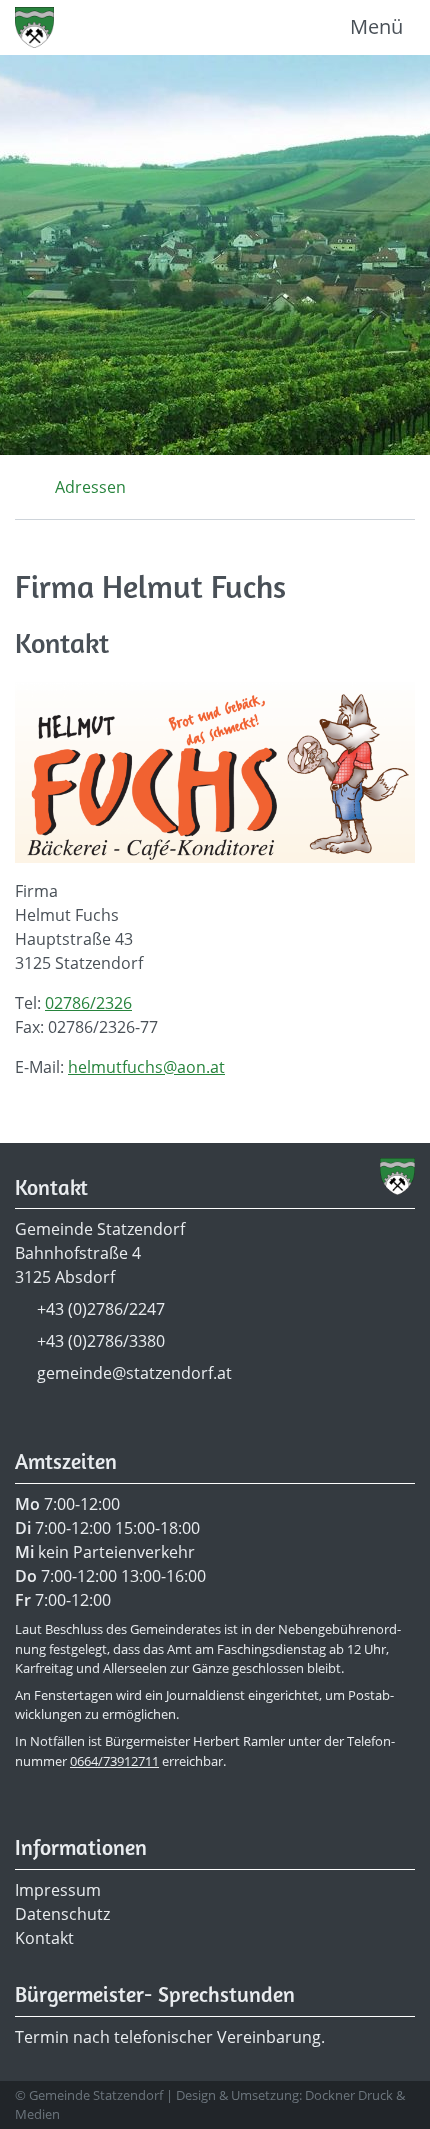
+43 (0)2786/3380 (101, 1341)
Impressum (58, 1890)
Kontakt (44, 1938)
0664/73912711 (114, 1761)
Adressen (90, 487)
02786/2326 (88, 1003)
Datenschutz (62, 1914)
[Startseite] (21, 487)
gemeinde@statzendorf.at (134, 1373)
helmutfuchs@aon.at (146, 1067)
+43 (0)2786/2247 (101, 1309)
